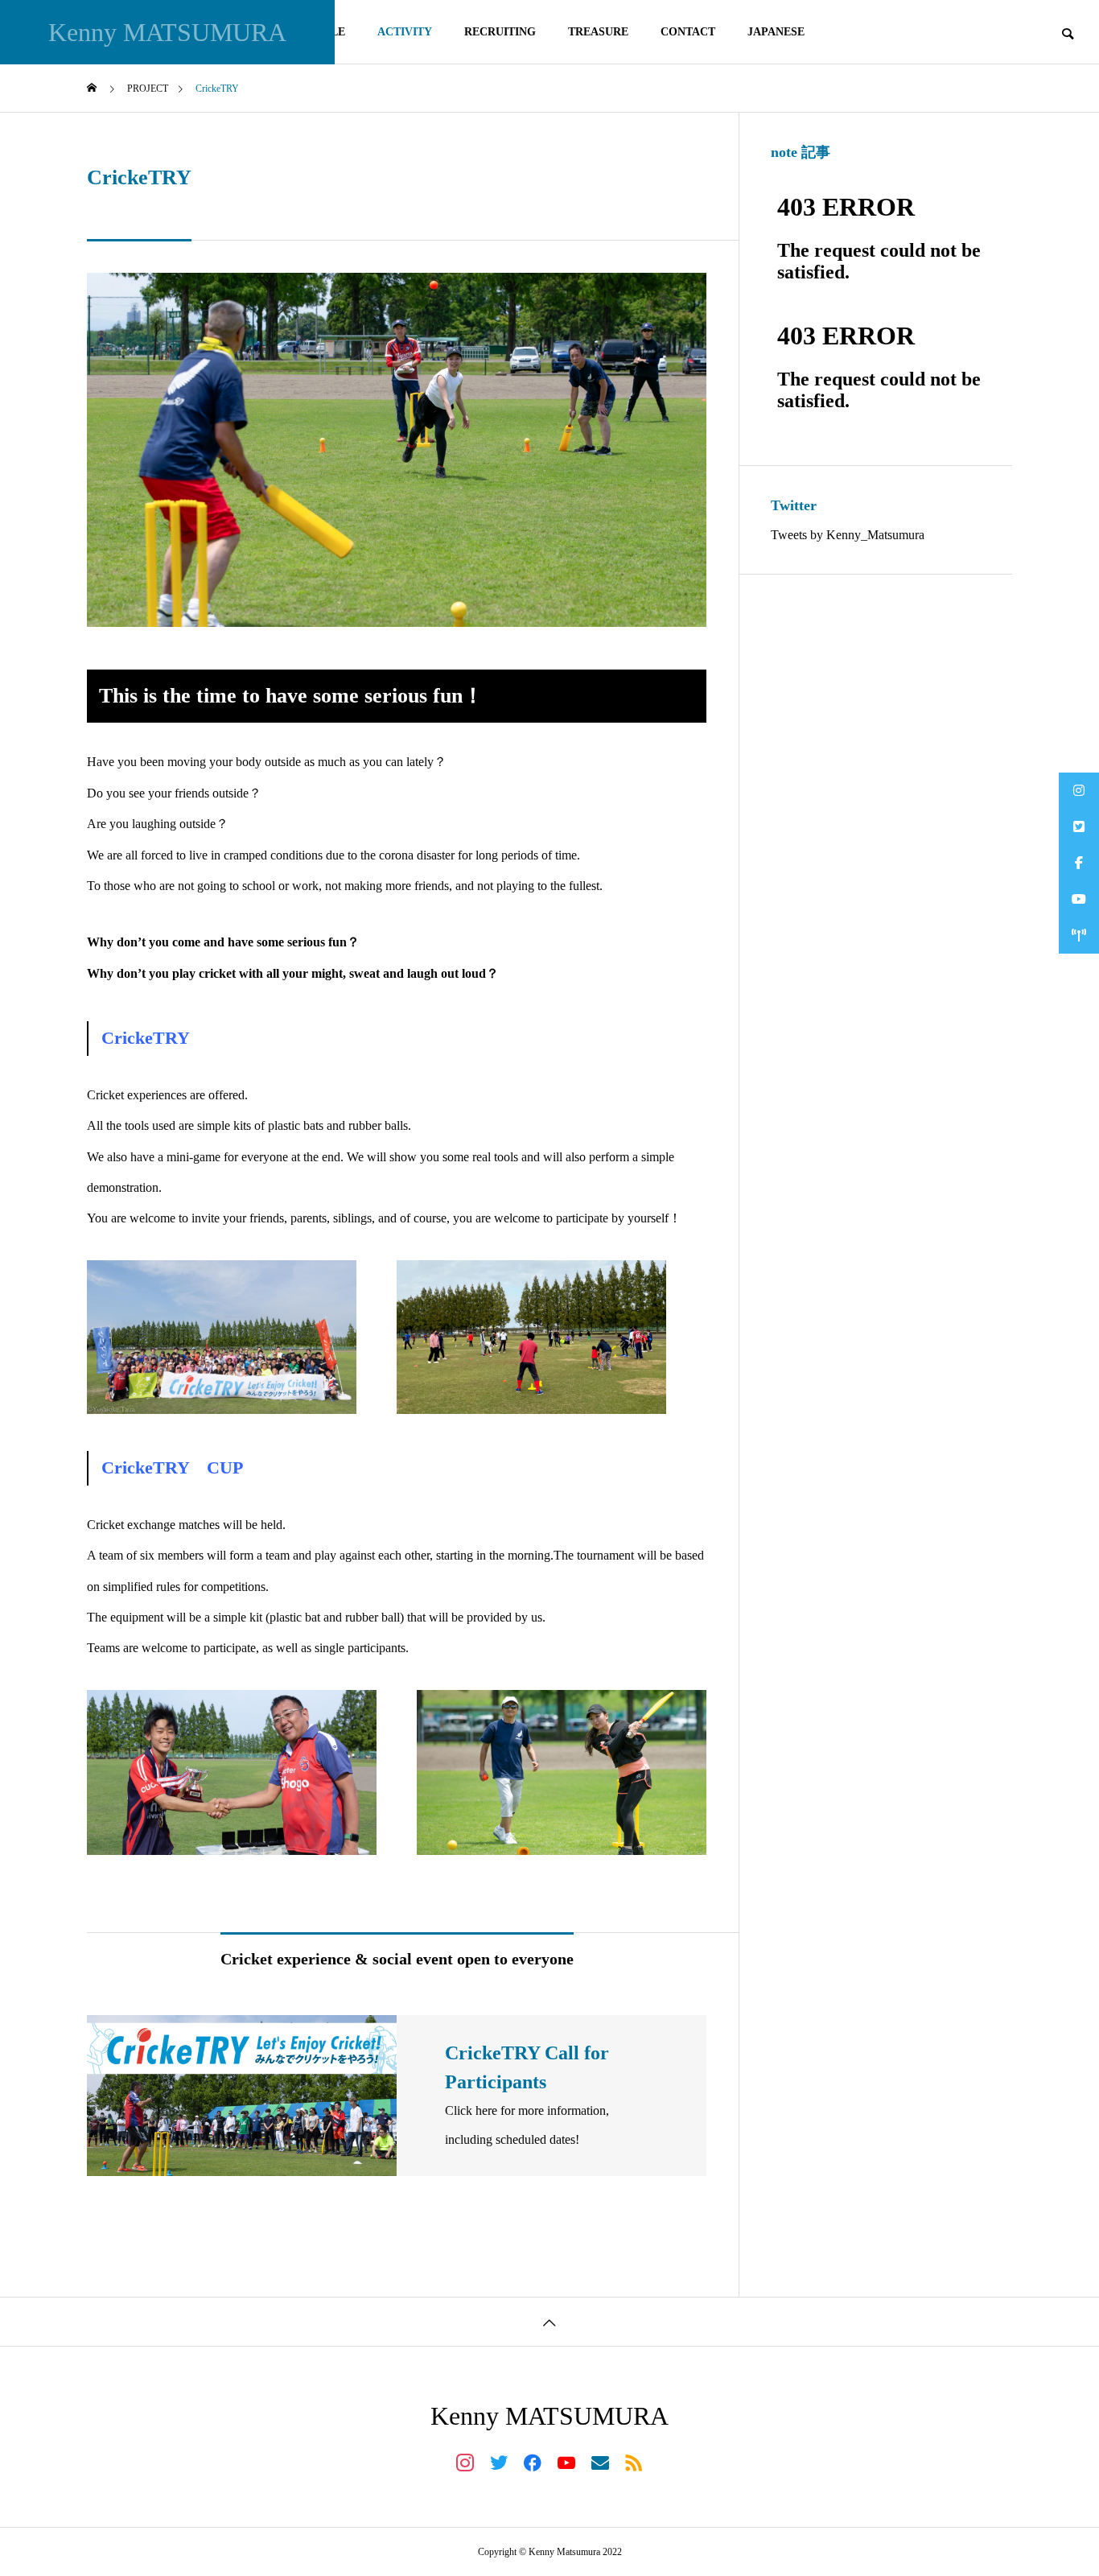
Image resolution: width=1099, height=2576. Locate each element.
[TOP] (549, 2321)
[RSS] (634, 2462)
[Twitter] (499, 2462)
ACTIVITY (405, 32)
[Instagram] (465, 2462)
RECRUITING (500, 32)
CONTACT (688, 32)
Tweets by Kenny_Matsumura (848, 535)
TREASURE (598, 32)
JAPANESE (776, 32)
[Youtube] (566, 2462)
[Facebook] (533, 2462)
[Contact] (600, 2462)
